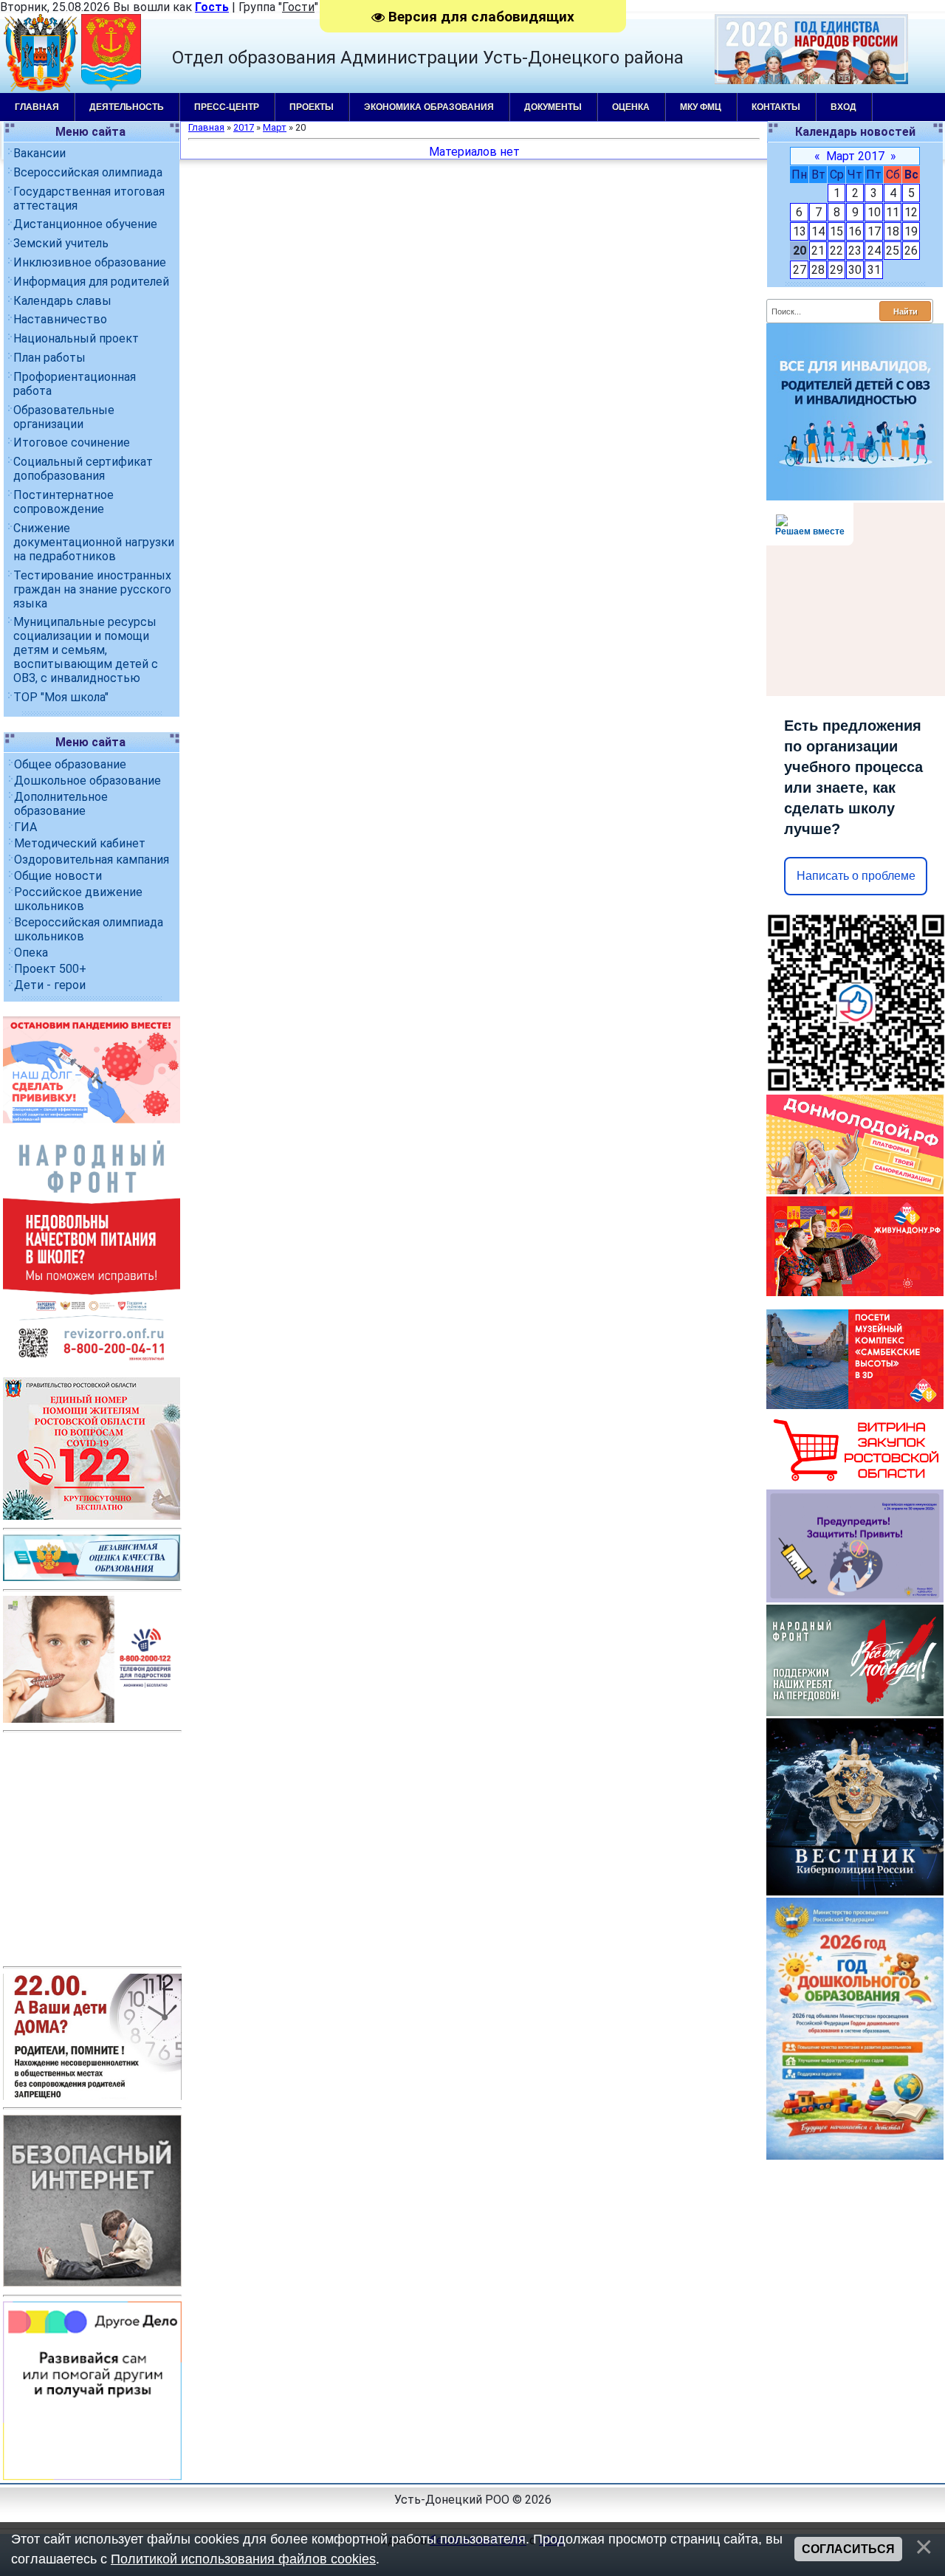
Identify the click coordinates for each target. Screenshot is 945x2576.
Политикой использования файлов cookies (243, 2559)
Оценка (631, 107)
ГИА (25, 827)
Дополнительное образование (61, 804)
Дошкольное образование (87, 781)
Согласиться (848, 2549)
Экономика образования (429, 107)
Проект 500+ (50, 969)
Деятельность (127, 107)
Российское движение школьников (78, 899)
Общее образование (70, 764)
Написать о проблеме (856, 876)
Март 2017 (855, 156)
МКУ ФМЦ (701, 107)
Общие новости (58, 876)
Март (275, 127)
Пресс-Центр (227, 107)
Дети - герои (50, 985)
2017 (244, 127)
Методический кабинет (80, 843)
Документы (553, 107)
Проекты (312, 107)
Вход (843, 107)
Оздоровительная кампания (92, 860)
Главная (37, 107)
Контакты (776, 107)
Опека (31, 953)
